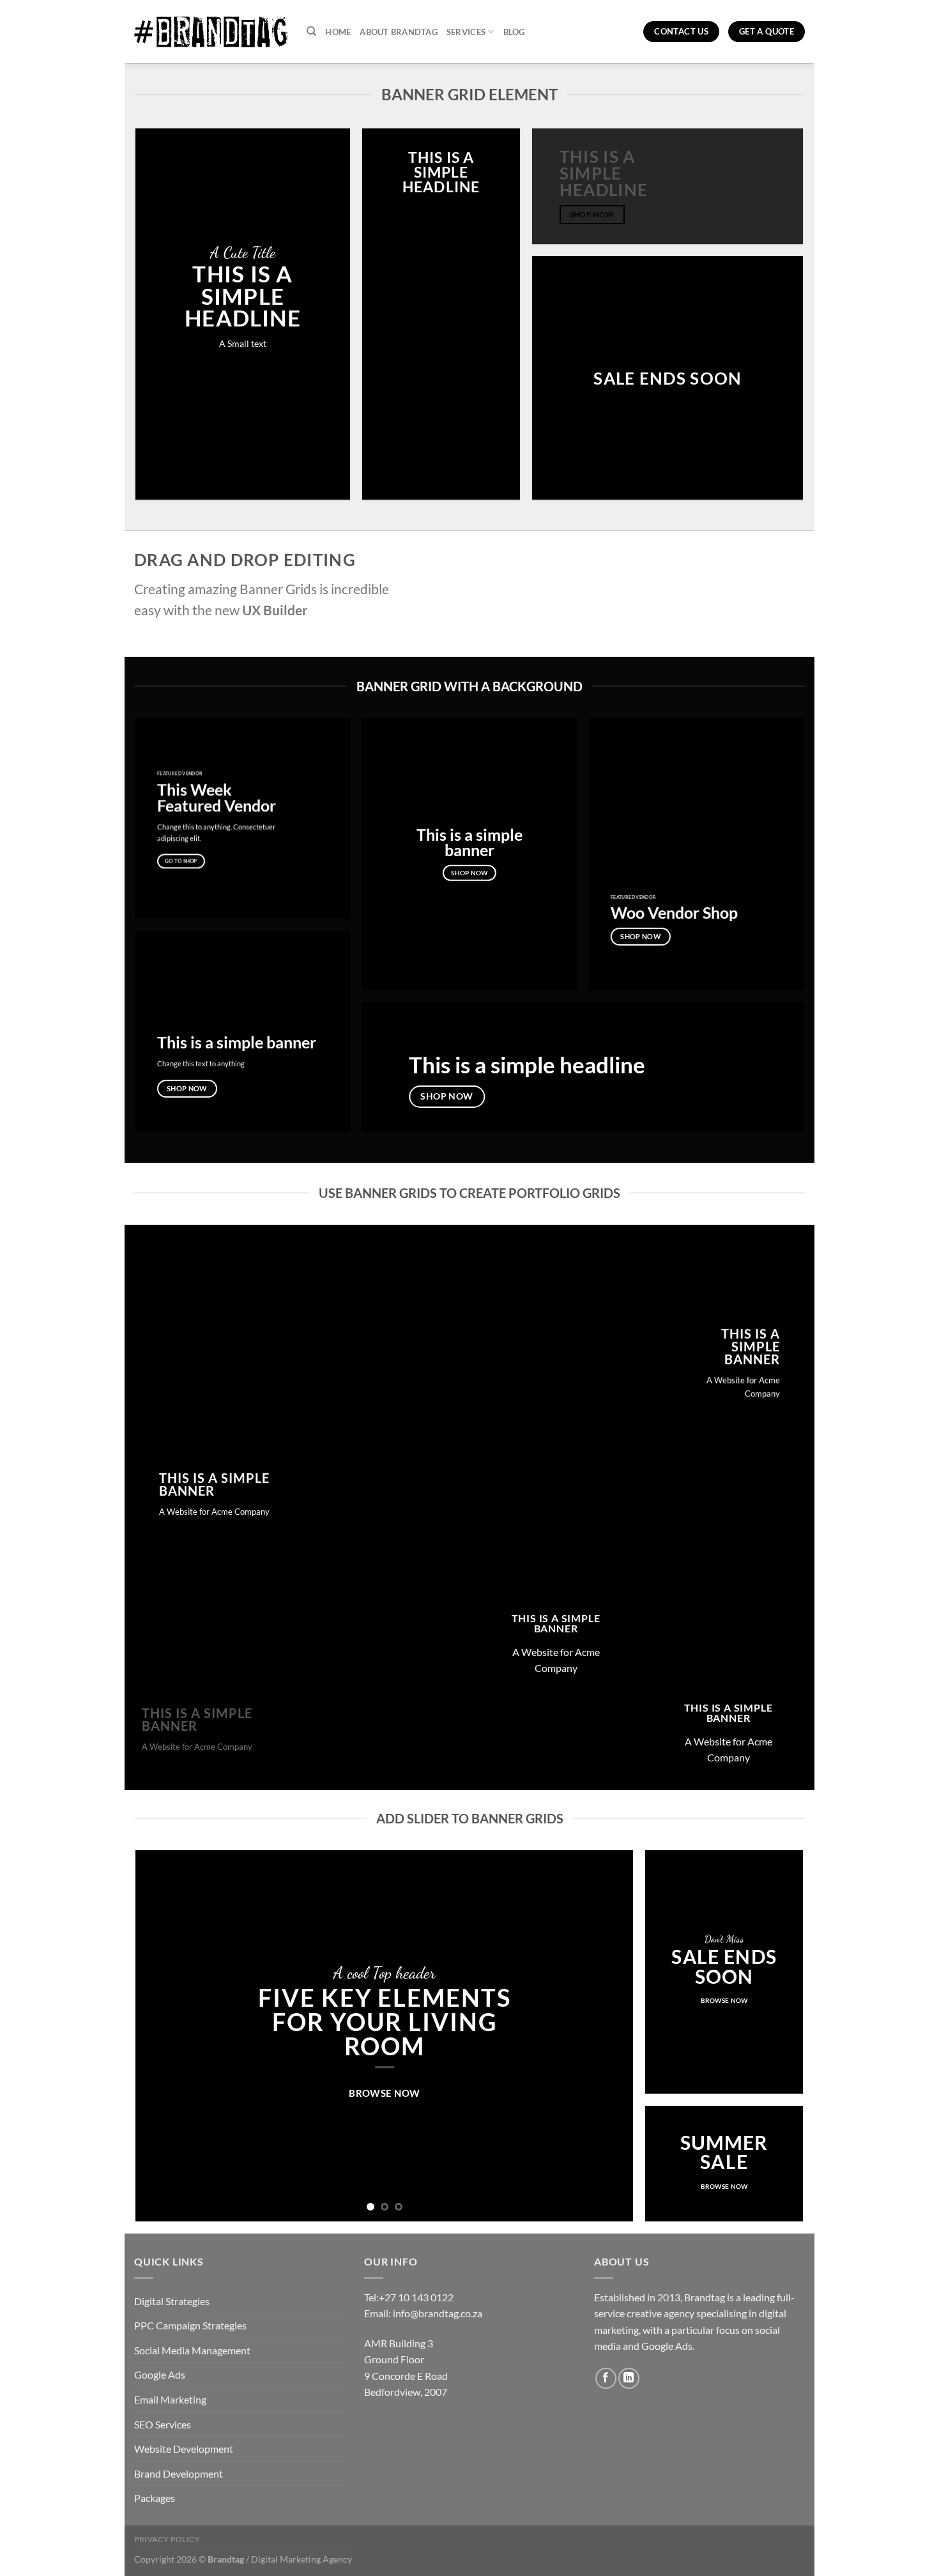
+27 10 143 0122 (416, 2297)
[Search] (311, 31)
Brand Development (179, 2473)
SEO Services (163, 2424)
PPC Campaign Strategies (190, 2325)
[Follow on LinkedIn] (629, 2378)
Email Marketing (170, 2399)
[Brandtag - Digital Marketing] (211, 32)
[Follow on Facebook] (606, 2378)
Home (338, 32)
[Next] (607, 2036)
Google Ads (160, 2374)
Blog (514, 32)
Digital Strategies (172, 2301)
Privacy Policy (167, 2539)
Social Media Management (192, 2350)
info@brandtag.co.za (438, 2313)
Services (466, 32)
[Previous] (162, 2036)
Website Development (184, 2449)
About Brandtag (399, 32)
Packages (155, 2498)
